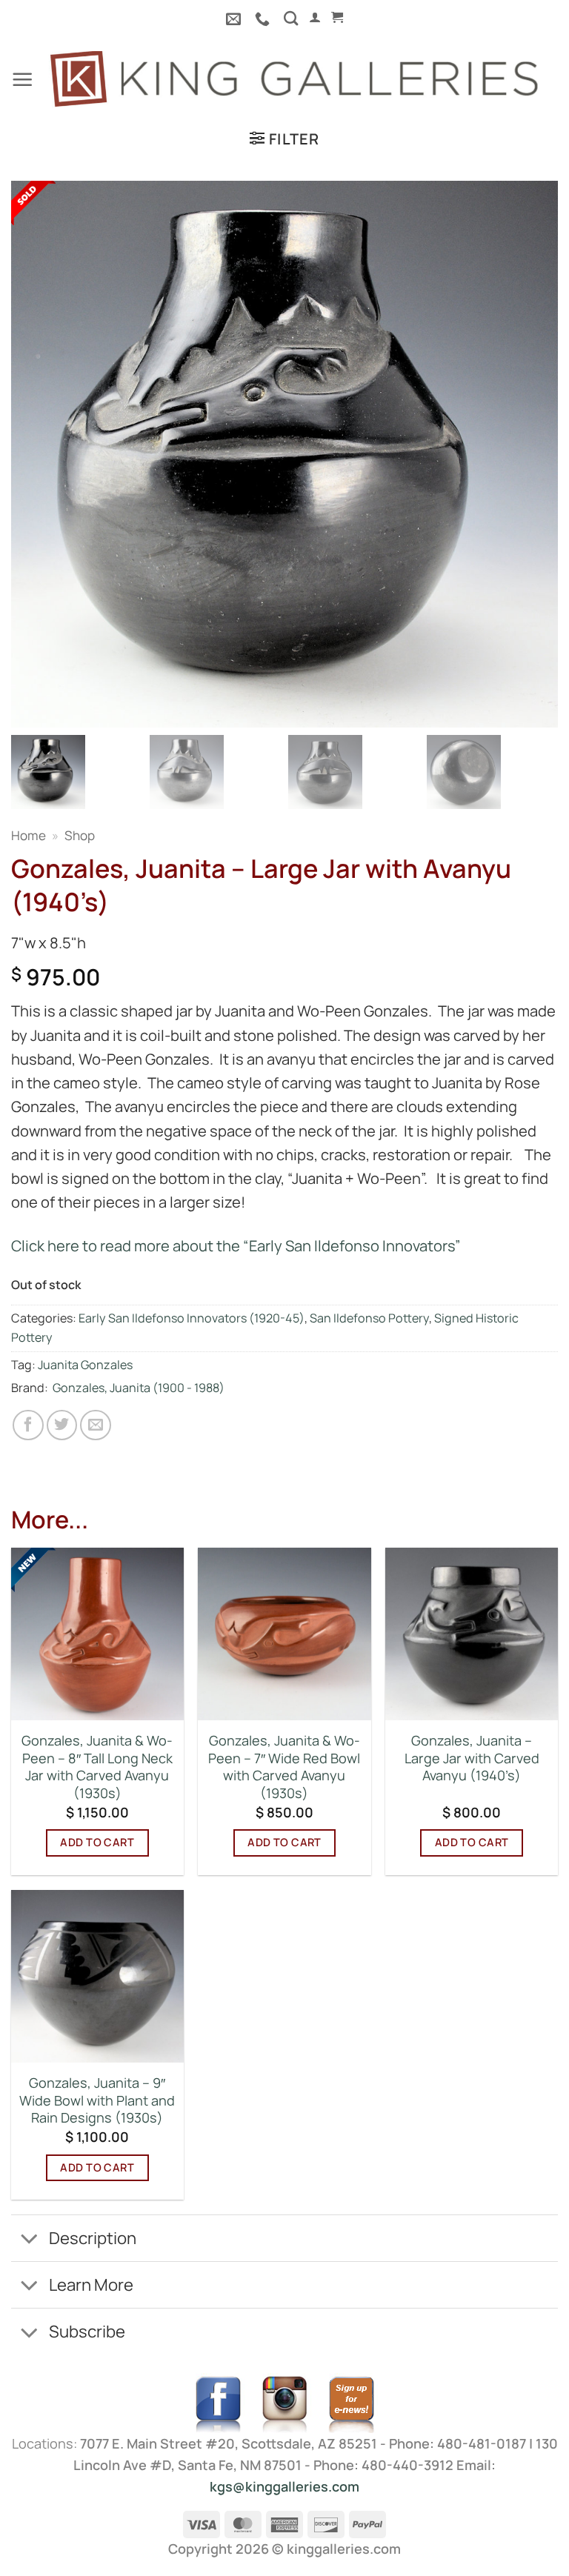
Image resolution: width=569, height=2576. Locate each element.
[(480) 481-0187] (264, 19)
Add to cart (97, 1842)
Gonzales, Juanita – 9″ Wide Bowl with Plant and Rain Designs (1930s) (97, 2100)
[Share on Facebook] (28, 1425)
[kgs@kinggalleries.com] (235, 19)
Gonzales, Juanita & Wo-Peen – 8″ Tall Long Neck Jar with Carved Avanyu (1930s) (97, 1767)
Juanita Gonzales (85, 1365)
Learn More (91, 2284)
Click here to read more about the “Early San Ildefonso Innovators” (236, 1246)
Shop (80, 835)
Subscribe (87, 2331)
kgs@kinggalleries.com (284, 2486)
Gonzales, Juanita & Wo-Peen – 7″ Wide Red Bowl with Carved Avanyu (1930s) (284, 1767)
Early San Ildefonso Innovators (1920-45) (192, 1318)
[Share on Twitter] (62, 1425)
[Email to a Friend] (96, 1425)
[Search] (291, 18)
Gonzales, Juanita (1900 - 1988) (139, 1388)
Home (29, 835)
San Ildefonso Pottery (369, 1318)
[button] (315, 17)
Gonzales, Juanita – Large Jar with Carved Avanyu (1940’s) (472, 1758)
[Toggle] (29, 2240)
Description (93, 2238)
